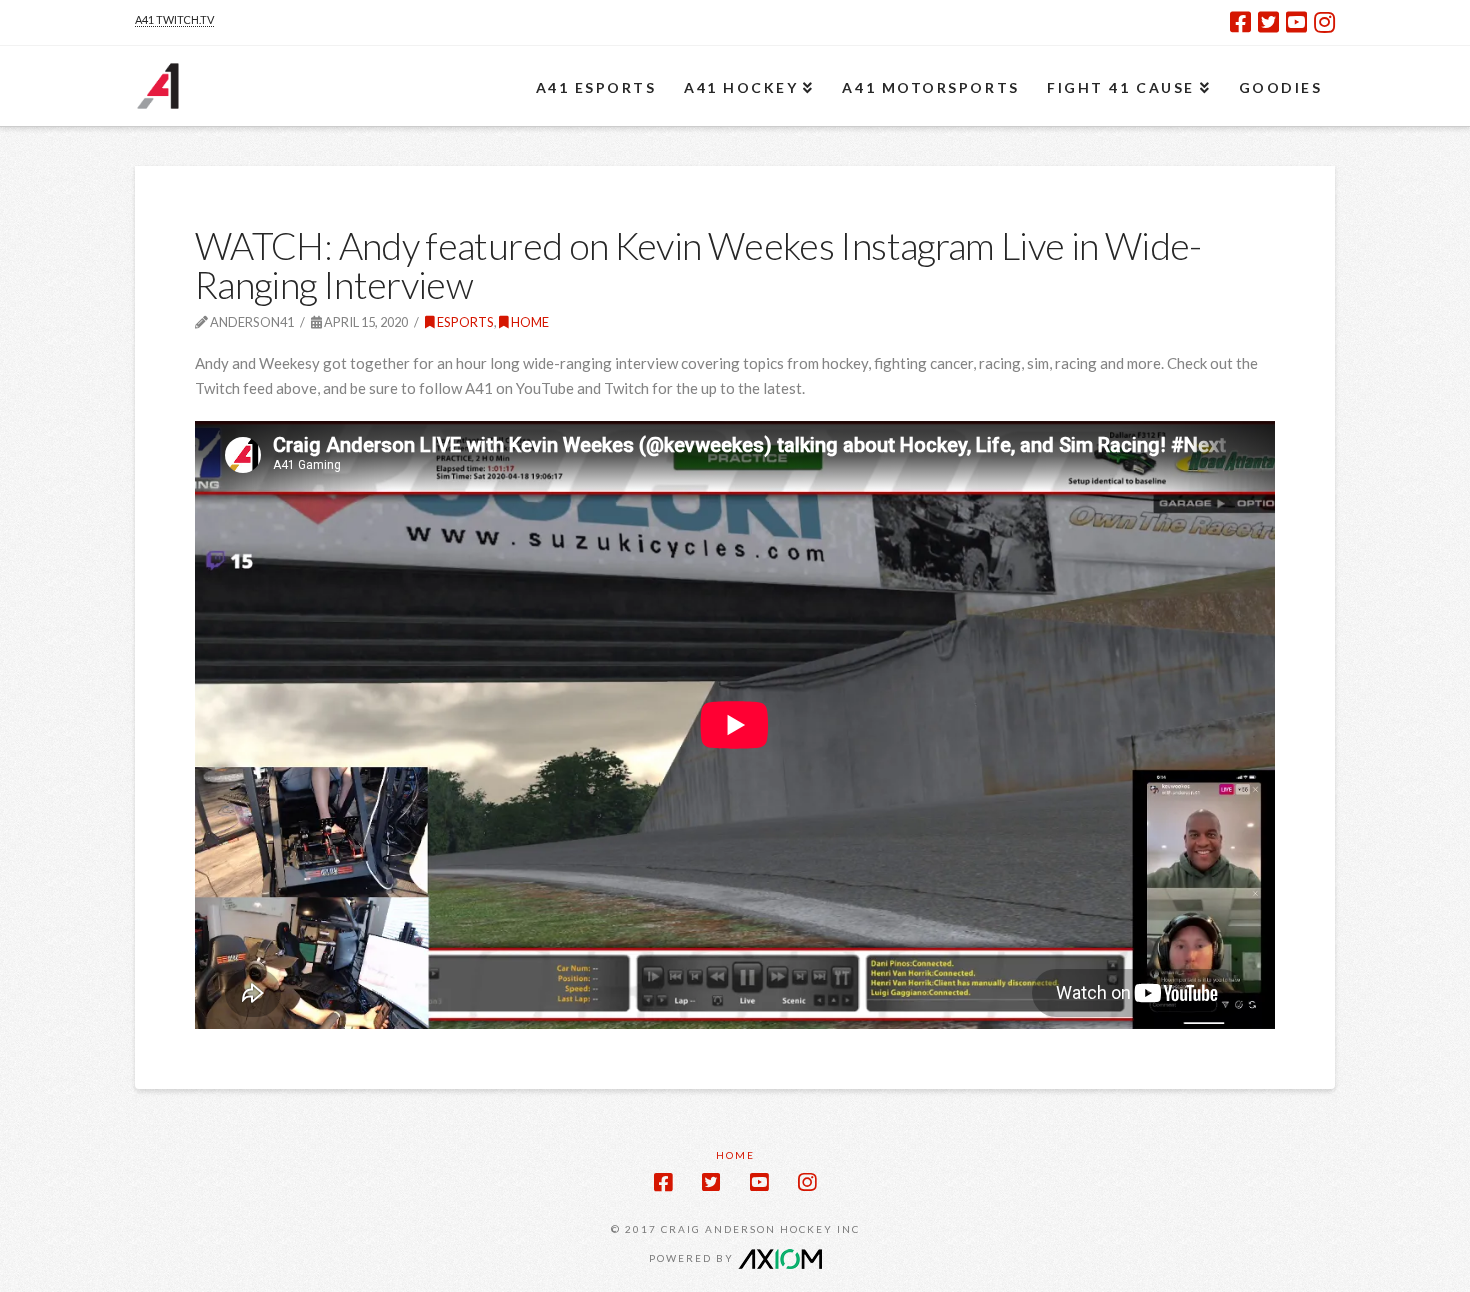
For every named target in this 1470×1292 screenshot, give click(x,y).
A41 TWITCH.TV (174, 19)
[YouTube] (1296, 22)
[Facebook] (1240, 22)
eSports (464, 322)
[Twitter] (1268, 22)
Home (529, 322)
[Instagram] (1324, 22)
